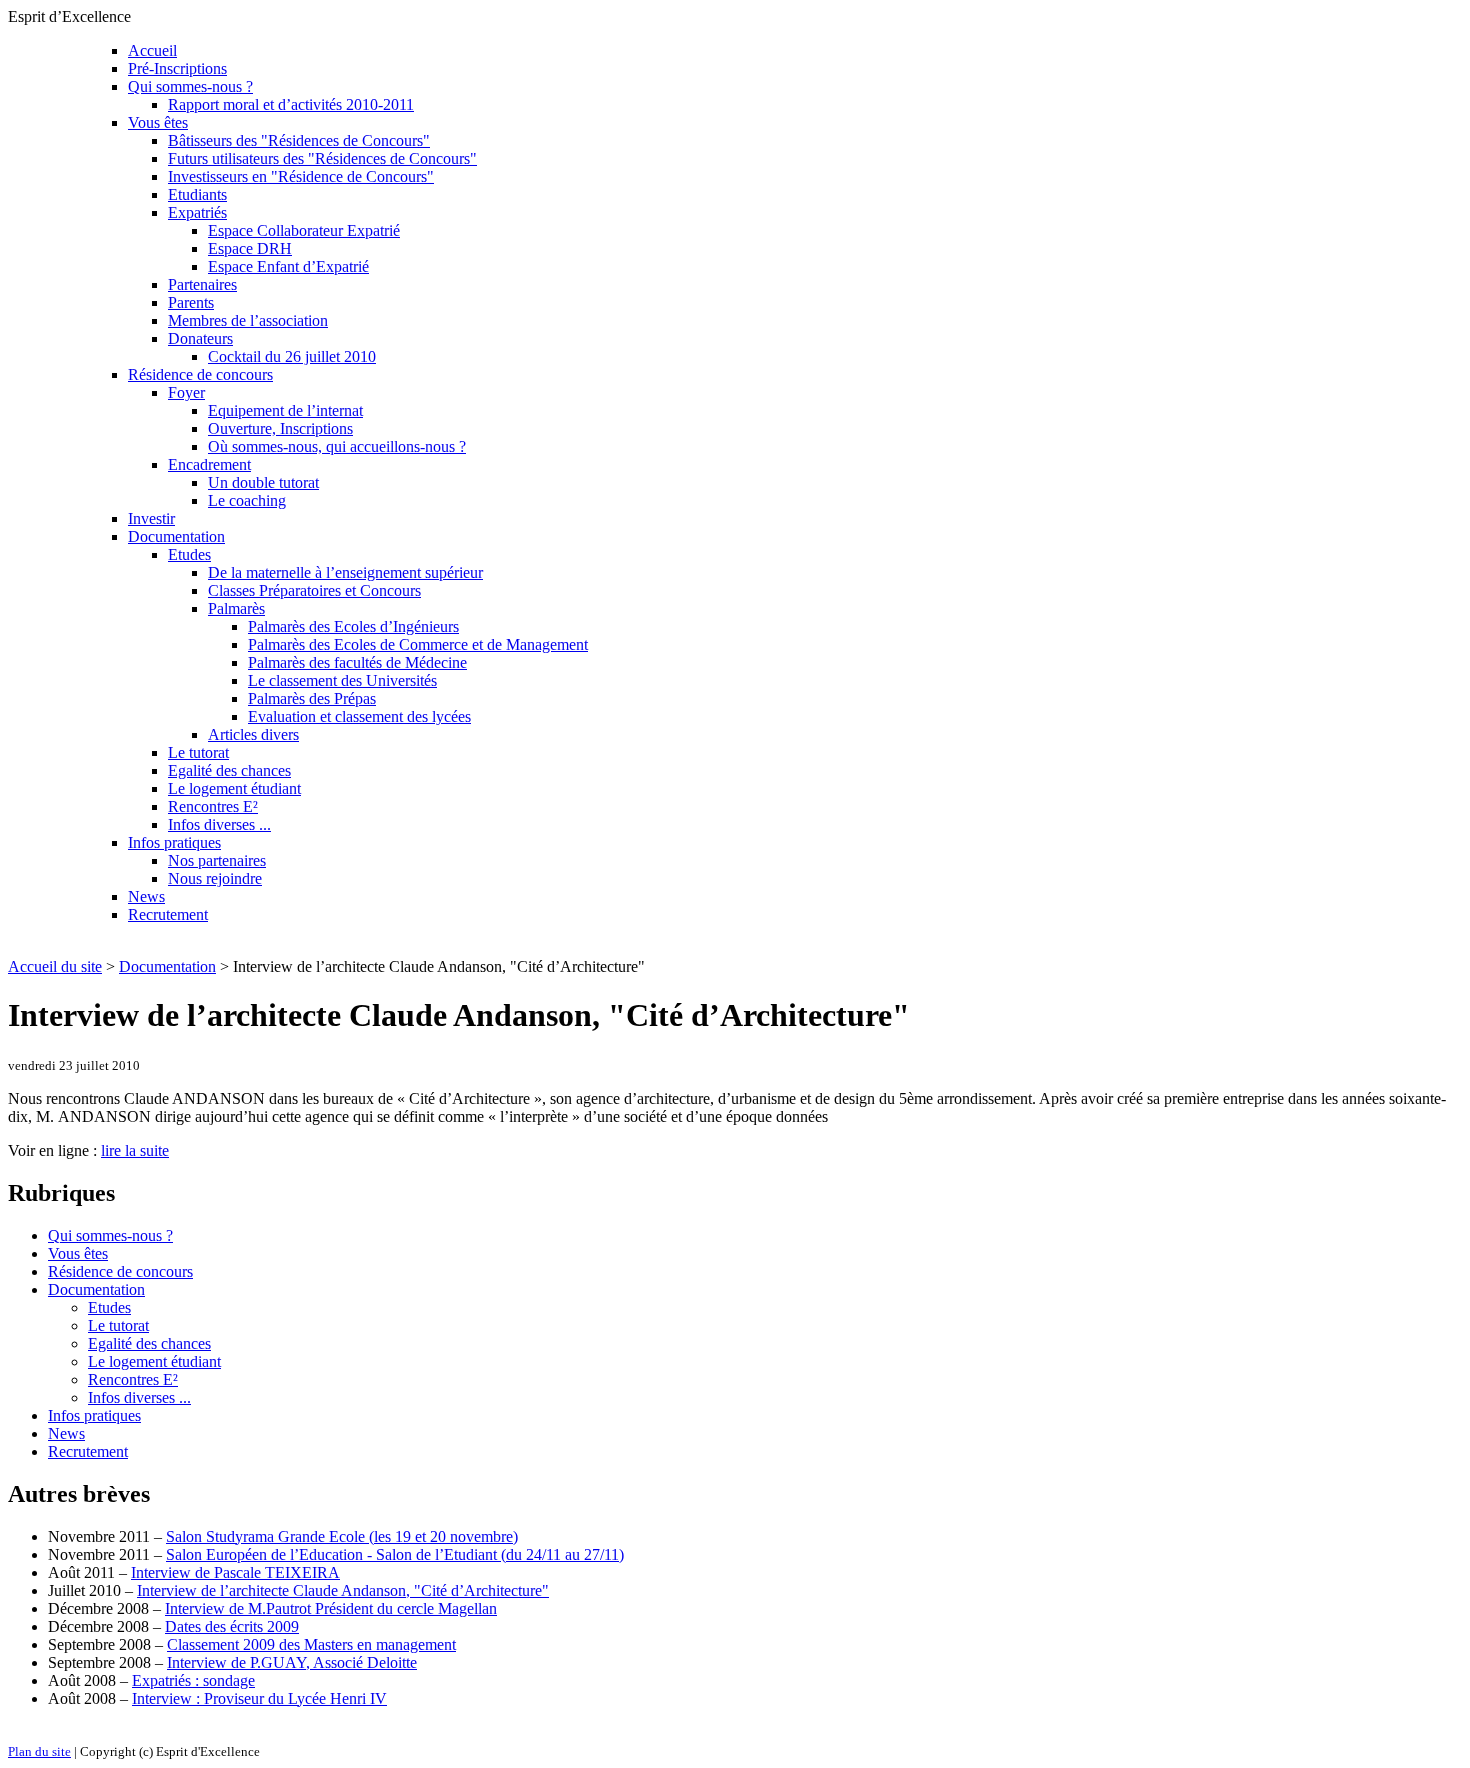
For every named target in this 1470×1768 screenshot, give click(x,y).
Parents (191, 302)
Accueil (152, 50)
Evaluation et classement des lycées (359, 716)
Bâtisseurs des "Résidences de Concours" (299, 140)
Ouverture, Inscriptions (280, 428)
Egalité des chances (229, 770)
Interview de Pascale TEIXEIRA (235, 1572)
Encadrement (209, 464)
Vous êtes (158, 122)
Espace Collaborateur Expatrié (304, 230)
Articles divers (253, 734)
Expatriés (197, 212)
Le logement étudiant (234, 788)
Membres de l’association (248, 320)
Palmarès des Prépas (312, 698)
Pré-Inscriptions (177, 68)
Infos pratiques (174, 842)
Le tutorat (198, 752)
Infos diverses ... (219, 824)
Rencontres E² (213, 806)
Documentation (176, 536)
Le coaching (247, 500)
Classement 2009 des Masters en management (311, 1644)
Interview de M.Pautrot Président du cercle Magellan (331, 1608)
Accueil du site (55, 966)
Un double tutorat (263, 482)
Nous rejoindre (215, 878)
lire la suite (135, 1150)
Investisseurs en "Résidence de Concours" (301, 176)
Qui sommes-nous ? (190, 86)
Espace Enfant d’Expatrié (288, 266)
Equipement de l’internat (285, 410)
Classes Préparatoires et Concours (314, 590)
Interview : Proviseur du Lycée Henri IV (259, 1698)
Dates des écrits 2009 (232, 1626)
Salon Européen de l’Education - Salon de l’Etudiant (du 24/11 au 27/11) (395, 1554)
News (146, 896)
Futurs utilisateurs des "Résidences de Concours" (322, 158)
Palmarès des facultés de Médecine (357, 662)
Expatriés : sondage (193, 1680)
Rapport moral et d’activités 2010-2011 (291, 104)
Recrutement (168, 914)
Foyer (186, 392)
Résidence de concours (200, 374)
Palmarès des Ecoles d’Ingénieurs (353, 626)
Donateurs (200, 338)
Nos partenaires (217, 860)
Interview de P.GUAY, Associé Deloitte (292, 1662)
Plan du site (39, 1751)
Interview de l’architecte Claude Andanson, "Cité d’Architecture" (343, 1590)
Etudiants (197, 194)
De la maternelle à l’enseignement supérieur (345, 572)
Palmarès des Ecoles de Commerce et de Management (418, 644)
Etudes (189, 554)
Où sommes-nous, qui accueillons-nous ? (337, 446)
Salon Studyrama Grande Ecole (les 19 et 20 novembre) (342, 1536)
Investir (151, 518)
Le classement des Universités (342, 680)
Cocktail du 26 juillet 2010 (292, 356)
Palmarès (236, 608)
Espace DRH (250, 248)
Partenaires (202, 284)
